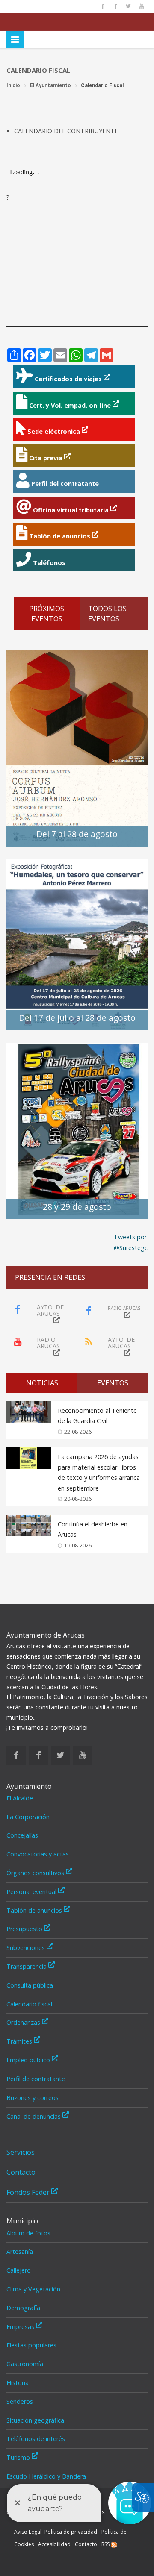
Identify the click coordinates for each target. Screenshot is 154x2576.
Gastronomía (25, 2364)
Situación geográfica (35, 2420)
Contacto (21, 2172)
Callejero (19, 2270)
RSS (106, 2544)
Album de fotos (28, 2233)
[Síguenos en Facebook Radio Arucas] (115, 6)
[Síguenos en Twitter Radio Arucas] (128, 6)
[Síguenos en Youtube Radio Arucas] (141, 6)
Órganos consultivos (36, 1873)
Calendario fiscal (29, 2004)
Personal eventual (32, 1892)
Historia (18, 2383)
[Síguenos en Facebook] (103, 6)
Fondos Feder (29, 2192)
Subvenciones (27, 1948)
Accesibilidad (54, 2544)
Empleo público (29, 2060)
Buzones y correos (33, 2098)
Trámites (20, 2041)
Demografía (23, 2308)
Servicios (21, 2152)
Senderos (20, 2401)
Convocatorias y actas (38, 1854)
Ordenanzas (24, 2022)
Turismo (19, 2457)
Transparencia (27, 1966)
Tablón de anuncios (35, 1910)
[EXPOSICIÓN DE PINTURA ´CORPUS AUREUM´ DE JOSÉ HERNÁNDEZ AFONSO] (77, 747)
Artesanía (20, 2251)
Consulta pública (30, 1985)
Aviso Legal (28, 2532)
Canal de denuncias (34, 2116)
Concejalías (22, 1835)
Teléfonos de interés (36, 2439)
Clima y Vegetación (33, 2289)
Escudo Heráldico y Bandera (46, 2476)
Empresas (21, 2327)
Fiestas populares (31, 2345)
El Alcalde (20, 1798)
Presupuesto (25, 1929)
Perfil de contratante (36, 2079)
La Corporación (28, 1817)
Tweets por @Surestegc (131, 1242)
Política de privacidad (71, 2532)
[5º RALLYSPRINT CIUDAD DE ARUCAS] (77, 1131)
